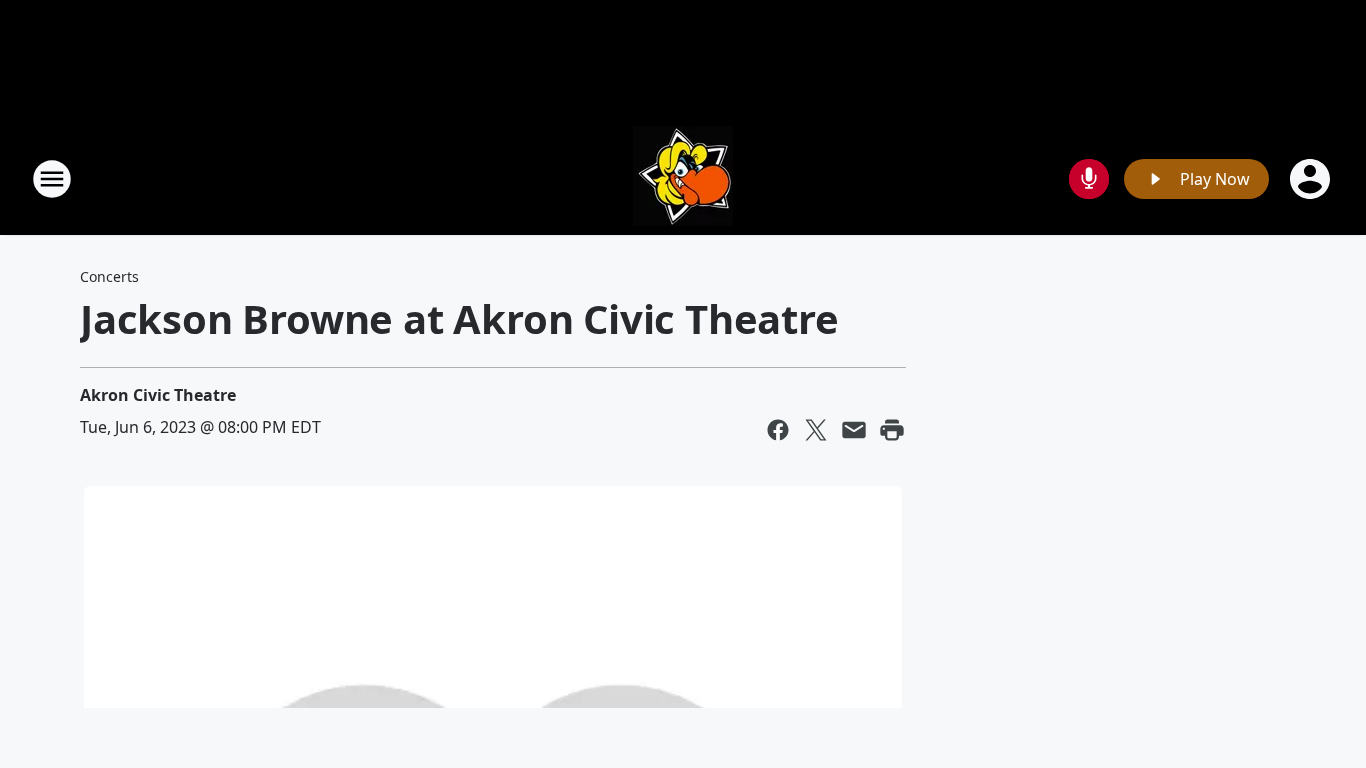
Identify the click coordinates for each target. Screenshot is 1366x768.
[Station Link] (683, 178)
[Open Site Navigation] (52, 179)
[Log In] (1312, 179)
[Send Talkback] (1089, 179)
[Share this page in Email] (854, 430)
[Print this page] (892, 430)
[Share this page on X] (816, 430)
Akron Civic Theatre (158, 395)
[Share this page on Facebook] (778, 430)
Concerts (109, 276)
